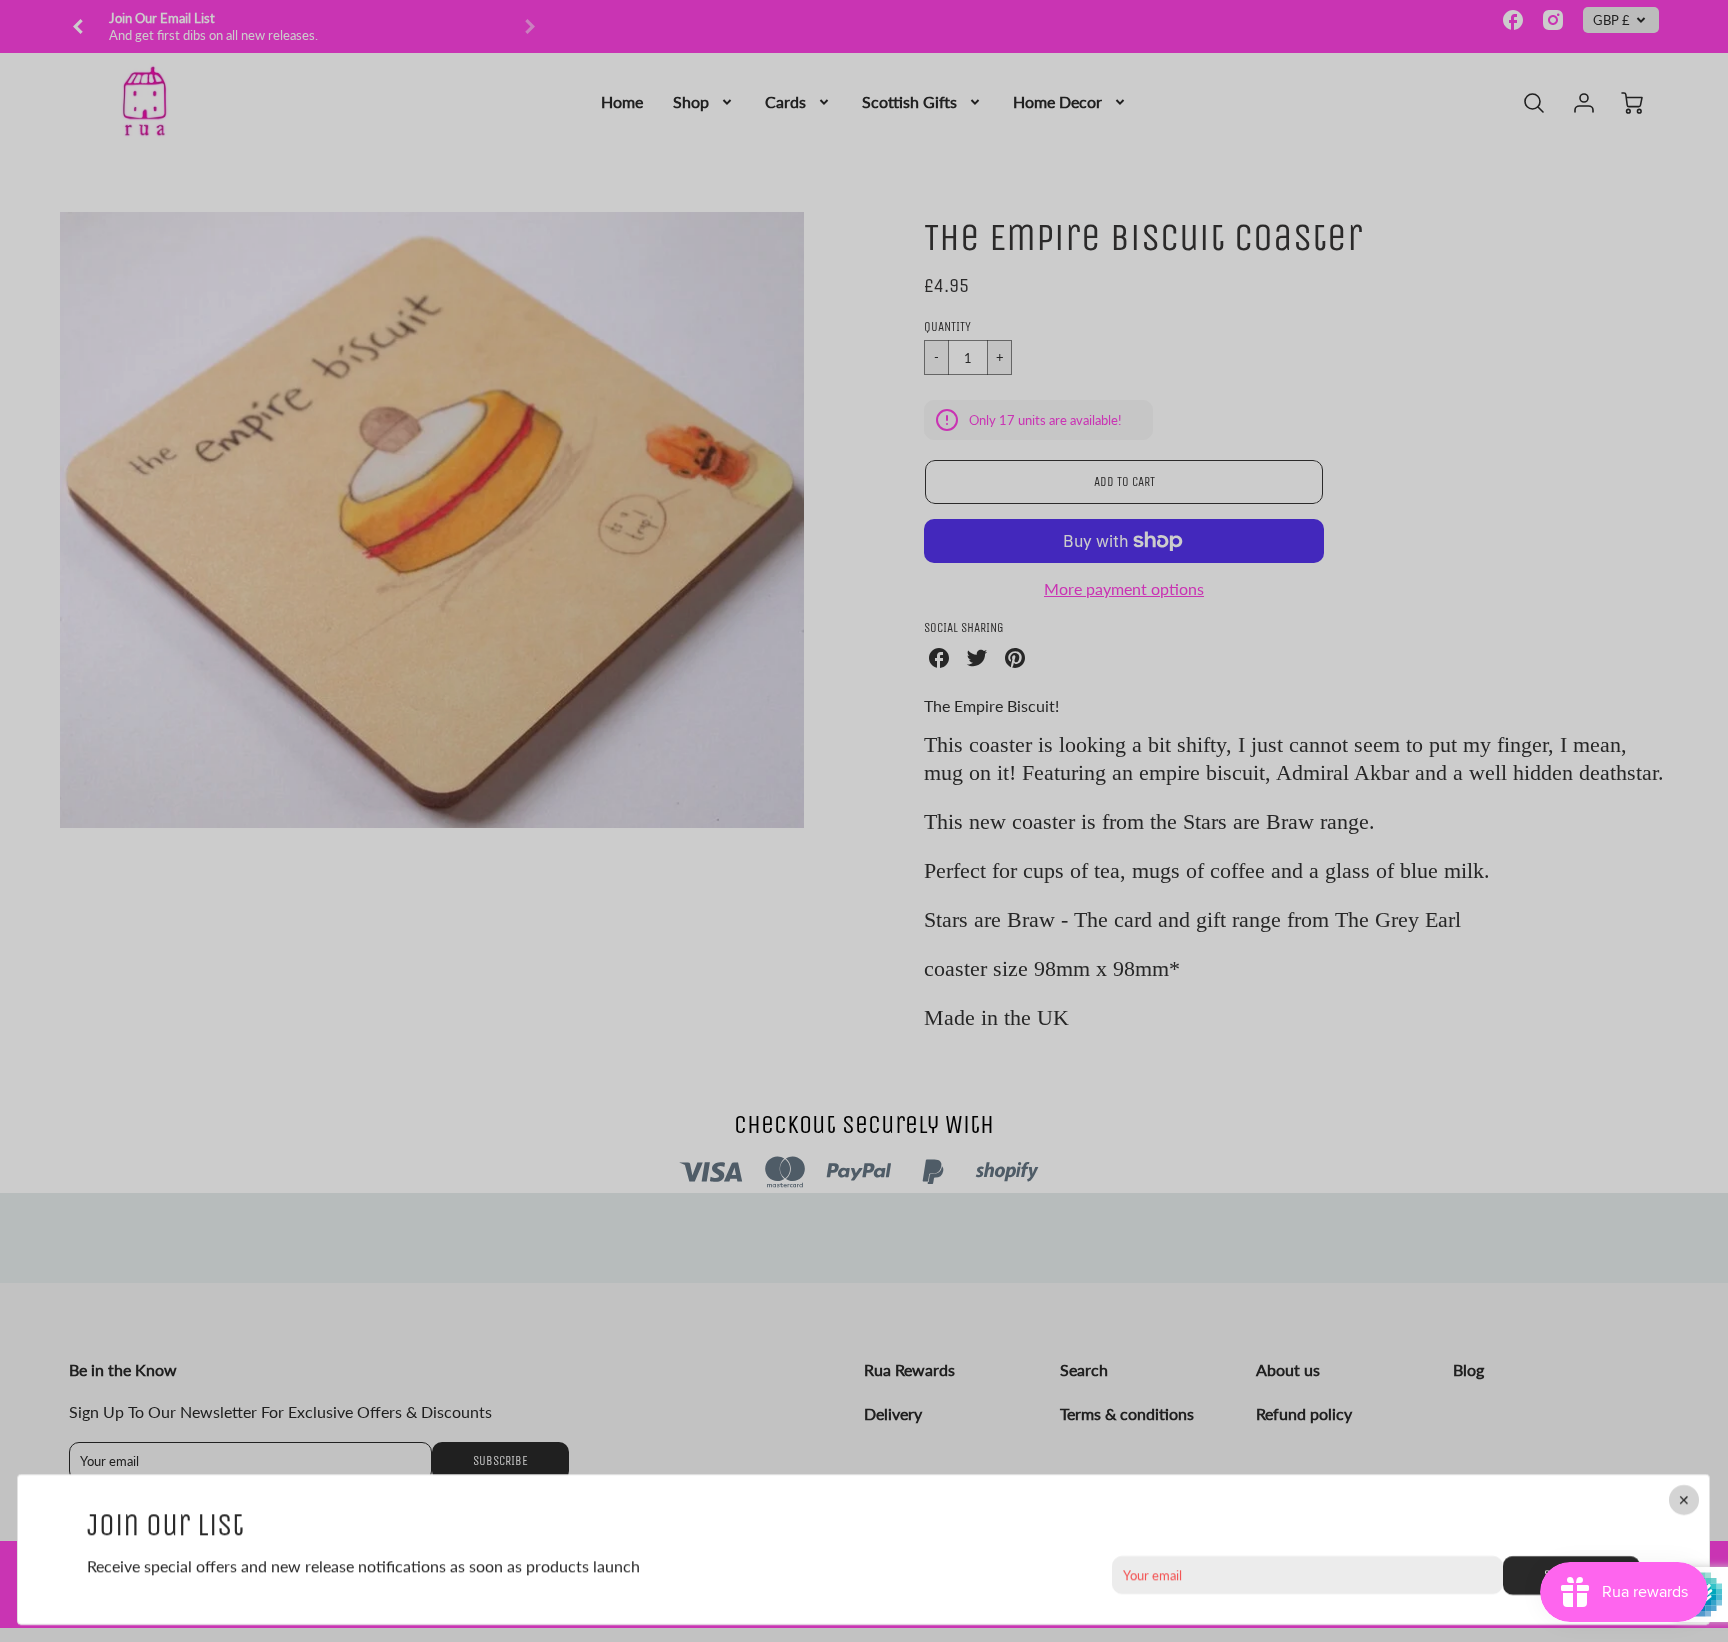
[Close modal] (1685, 1500)
